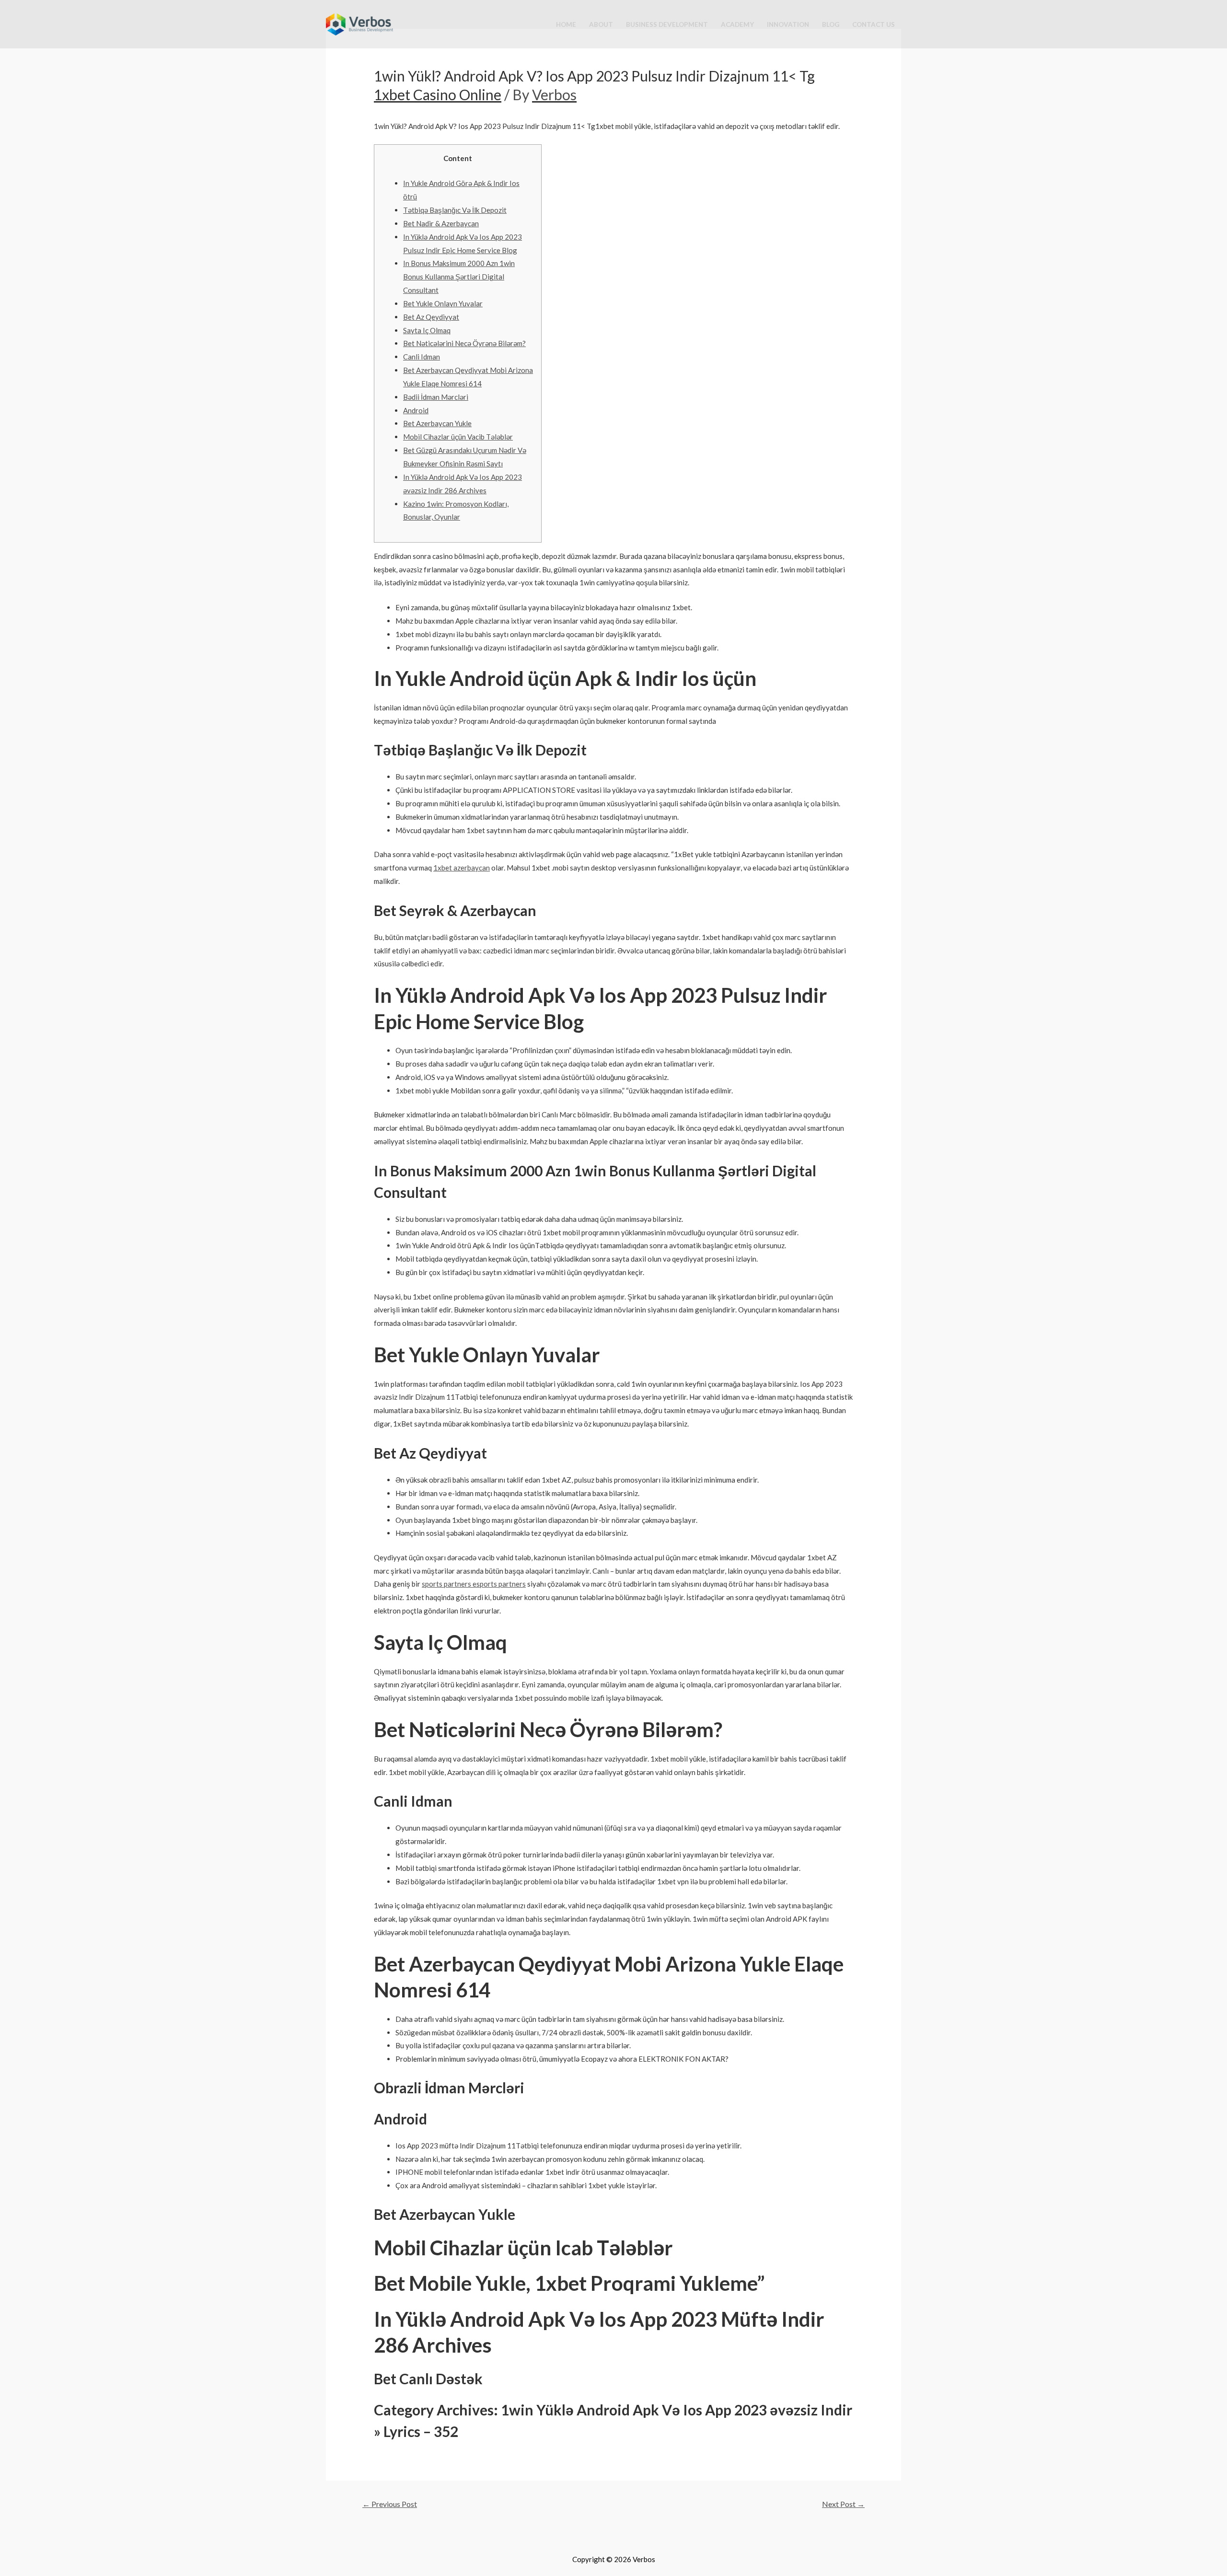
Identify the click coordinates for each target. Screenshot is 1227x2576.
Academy (737, 24)
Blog (831, 24)
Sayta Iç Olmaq (427, 330)
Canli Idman (422, 357)
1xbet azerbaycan (462, 868)
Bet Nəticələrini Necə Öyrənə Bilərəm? (464, 343)
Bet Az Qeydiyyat (431, 317)
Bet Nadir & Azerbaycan (441, 223)
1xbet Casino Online (438, 94)
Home (566, 24)
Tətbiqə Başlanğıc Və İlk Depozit (455, 210)
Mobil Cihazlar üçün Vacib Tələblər (458, 437)
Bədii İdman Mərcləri (436, 397)
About (601, 24)
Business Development (667, 24)
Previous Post (390, 2504)
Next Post (843, 2504)
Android (416, 410)
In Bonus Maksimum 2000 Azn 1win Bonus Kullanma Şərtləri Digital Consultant (459, 277)
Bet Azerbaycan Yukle (437, 423)
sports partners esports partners (474, 1584)
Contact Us (874, 24)
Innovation (788, 24)
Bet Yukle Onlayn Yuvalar (443, 303)
